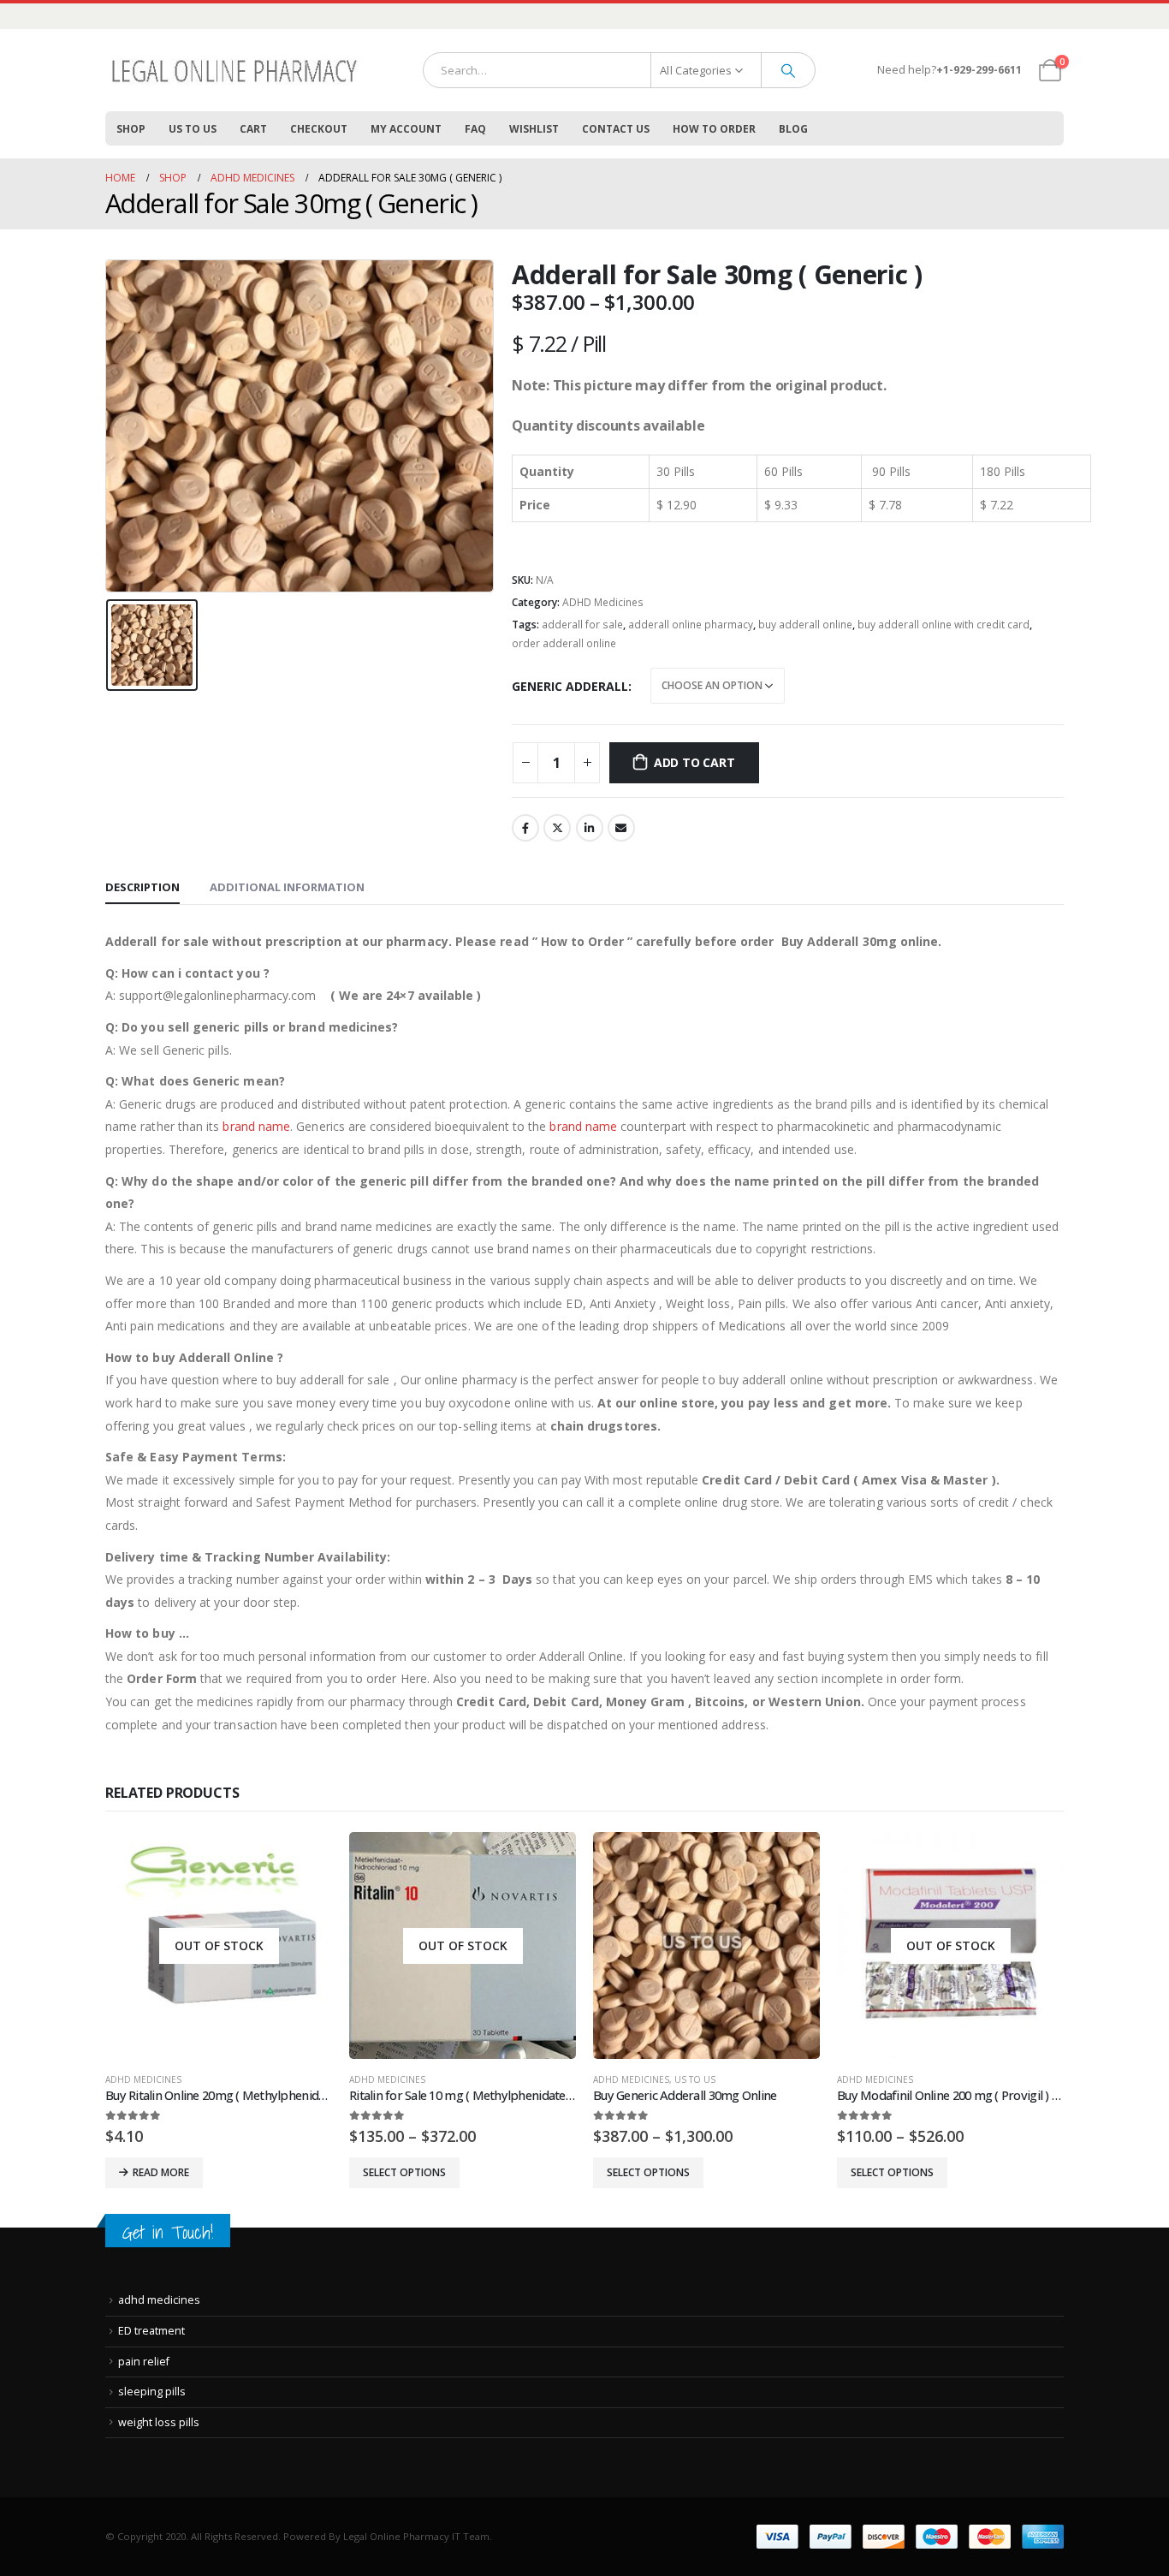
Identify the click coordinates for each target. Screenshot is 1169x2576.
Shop (131, 129)
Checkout (319, 129)
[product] (706, 1945)
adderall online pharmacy (691, 625)
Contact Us (616, 129)
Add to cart (694, 762)
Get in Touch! (168, 2232)
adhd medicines (159, 2300)
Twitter (557, 828)
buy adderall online (805, 625)
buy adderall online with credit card (944, 625)
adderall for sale (582, 625)
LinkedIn (590, 828)
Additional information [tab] (287, 887)
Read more (161, 2172)
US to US (193, 129)
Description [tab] (142, 887)
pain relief (144, 2362)
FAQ (475, 129)
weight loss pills (159, 2422)
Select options (404, 2172)
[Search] (788, 70)
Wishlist (534, 129)
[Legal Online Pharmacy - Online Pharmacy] (234, 70)
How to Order (714, 129)
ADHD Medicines (603, 602)
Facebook (525, 828)
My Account (406, 129)
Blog (793, 129)
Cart (253, 129)
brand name (255, 1126)
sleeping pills (152, 2392)
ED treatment (151, 2331)
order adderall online (564, 643)
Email (621, 828)
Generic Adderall (570, 686)
